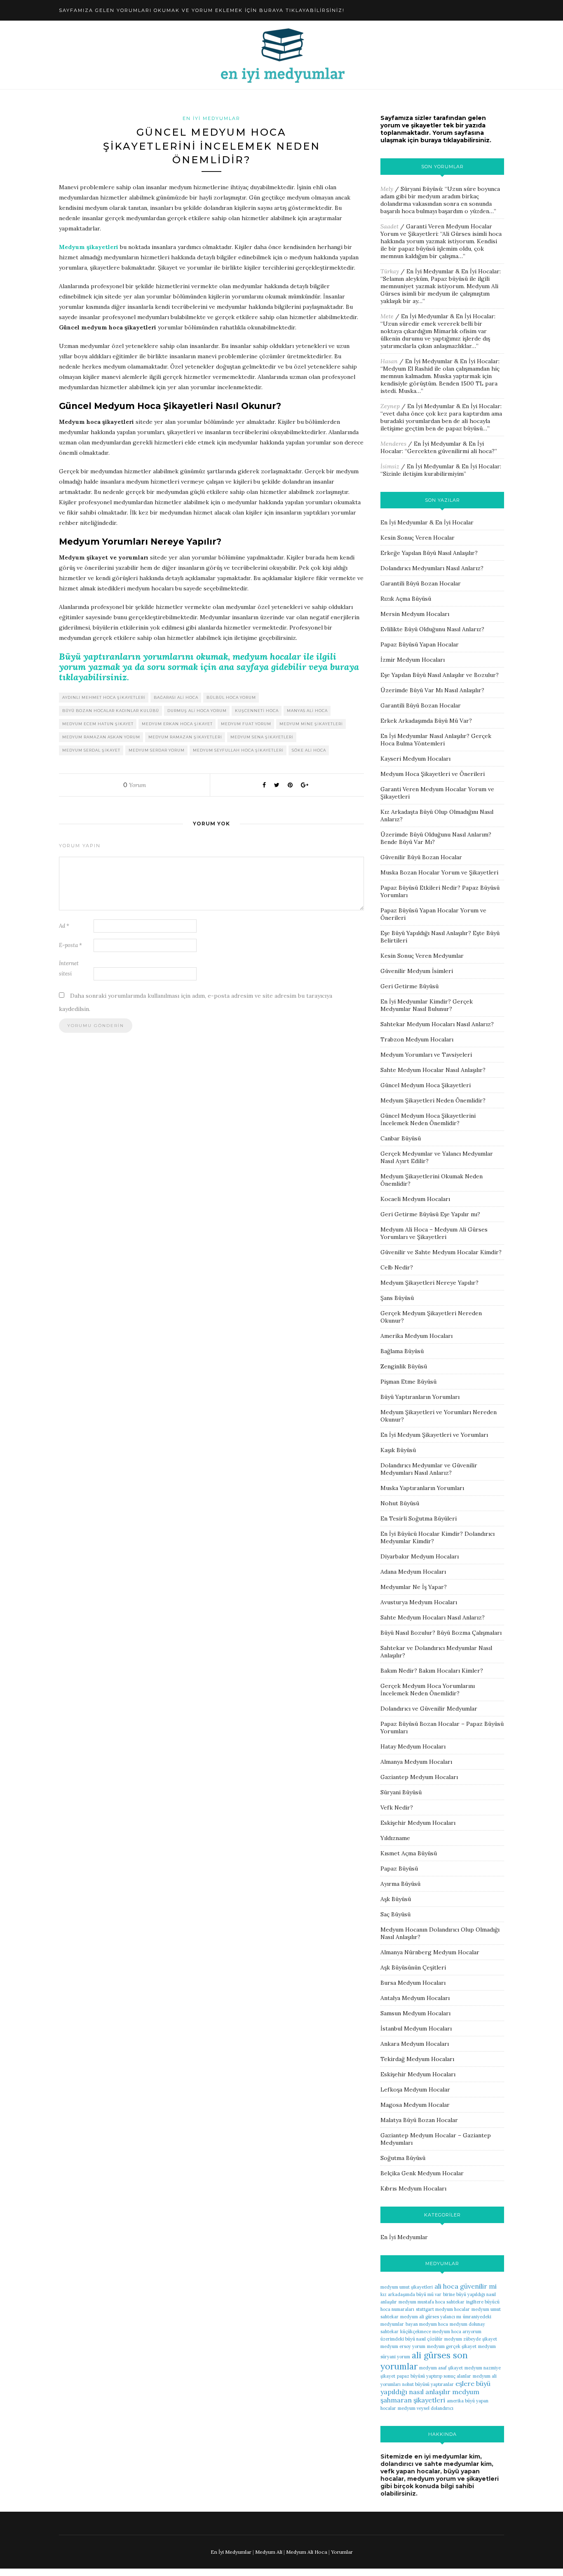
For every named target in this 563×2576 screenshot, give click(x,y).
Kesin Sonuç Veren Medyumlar (422, 956)
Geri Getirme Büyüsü (409, 986)
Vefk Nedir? (397, 1807)
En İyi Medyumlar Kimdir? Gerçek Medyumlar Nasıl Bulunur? (427, 1005)
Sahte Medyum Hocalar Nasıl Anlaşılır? (433, 1070)
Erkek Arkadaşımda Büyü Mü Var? (426, 721)
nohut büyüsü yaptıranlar (428, 2384)
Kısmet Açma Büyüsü (409, 1853)
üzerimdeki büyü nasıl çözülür (412, 2339)
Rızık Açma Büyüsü (406, 599)
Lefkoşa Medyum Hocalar (415, 2089)
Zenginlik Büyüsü (404, 1366)
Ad (64, 926)
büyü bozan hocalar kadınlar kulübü (111, 711)
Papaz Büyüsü (399, 1869)
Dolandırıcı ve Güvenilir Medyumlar (429, 1709)
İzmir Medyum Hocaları (413, 660)
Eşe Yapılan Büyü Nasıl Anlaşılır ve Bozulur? (440, 675)
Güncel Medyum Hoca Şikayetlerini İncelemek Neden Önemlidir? (428, 1119)
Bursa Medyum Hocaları (413, 1983)
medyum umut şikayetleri (407, 2287)
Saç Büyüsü (395, 1914)
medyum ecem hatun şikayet (98, 724)
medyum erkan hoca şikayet (177, 724)
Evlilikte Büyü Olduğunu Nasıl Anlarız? (432, 629)
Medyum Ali (269, 2552)
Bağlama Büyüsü (402, 1351)
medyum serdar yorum (157, 750)
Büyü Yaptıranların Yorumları (420, 1397)
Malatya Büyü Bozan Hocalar (419, 2120)
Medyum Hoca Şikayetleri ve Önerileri (433, 774)
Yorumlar (342, 2552)
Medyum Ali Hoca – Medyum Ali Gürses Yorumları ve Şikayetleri (434, 1233)
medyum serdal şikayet (91, 750)
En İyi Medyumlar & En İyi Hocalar (453, 271)
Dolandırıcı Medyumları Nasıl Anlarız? (432, 568)
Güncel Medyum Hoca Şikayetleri (426, 1085)
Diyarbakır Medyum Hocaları (420, 1556)
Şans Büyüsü (397, 1298)
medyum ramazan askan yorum (101, 737)
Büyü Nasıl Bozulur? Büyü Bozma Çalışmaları (441, 1633)
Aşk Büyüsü (396, 1899)
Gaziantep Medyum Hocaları (419, 1777)
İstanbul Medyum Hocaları (416, 2028)
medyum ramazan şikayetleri (185, 737)
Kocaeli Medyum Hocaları (415, 1199)
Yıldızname (395, 1838)
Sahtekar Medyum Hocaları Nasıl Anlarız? (437, 1024)
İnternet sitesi (69, 968)
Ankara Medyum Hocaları (415, 2044)
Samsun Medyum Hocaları (415, 2013)
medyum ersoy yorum (403, 2346)
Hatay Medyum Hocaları (413, 1746)
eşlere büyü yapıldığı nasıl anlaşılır (435, 2388)
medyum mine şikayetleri (311, 724)
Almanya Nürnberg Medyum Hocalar (430, 1952)
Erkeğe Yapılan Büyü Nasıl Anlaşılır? (429, 553)
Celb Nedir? (397, 1267)
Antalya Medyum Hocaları (415, 1998)
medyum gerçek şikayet (452, 2346)
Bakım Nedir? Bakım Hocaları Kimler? (432, 1671)
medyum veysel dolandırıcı (426, 2408)
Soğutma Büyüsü (403, 2158)
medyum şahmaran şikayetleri (430, 2396)
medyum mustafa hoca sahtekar (432, 2302)
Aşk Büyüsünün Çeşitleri (413, 1967)
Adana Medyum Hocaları (413, 1572)
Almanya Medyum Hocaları (416, 1762)
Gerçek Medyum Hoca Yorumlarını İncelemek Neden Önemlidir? (428, 1690)
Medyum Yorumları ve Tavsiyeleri (426, 1055)
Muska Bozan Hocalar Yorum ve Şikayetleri (439, 872)
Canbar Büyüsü (401, 1138)
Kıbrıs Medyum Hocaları (413, 2188)
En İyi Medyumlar (211, 118)
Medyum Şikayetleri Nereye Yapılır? (429, 1283)
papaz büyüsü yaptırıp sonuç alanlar (434, 2376)
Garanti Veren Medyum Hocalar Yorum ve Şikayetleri (436, 230)
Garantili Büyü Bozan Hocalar (421, 583)
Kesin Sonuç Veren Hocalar (418, 538)
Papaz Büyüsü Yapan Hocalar (420, 644)
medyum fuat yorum (246, 724)
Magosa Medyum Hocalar (415, 2105)
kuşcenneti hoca (257, 711)
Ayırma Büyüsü (400, 1884)
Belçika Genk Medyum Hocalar (422, 2173)
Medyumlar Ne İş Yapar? (414, 1587)
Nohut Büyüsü (400, 1503)
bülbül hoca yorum (231, 697)
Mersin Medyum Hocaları (415, 614)
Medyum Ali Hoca (307, 2552)
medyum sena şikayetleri (262, 737)
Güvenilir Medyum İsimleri (417, 971)
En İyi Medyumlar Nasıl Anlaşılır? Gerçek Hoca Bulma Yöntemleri (436, 740)
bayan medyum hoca (427, 2324)
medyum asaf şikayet (441, 2368)
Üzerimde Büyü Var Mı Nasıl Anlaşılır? (432, 690)
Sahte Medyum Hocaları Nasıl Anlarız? (433, 1617)
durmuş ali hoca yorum (197, 711)
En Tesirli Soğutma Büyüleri (419, 1518)
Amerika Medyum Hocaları (416, 1336)
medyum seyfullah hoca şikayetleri (238, 750)
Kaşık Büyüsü (398, 1450)
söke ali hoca (309, 750)
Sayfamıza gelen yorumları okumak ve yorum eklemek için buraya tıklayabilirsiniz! (202, 10)
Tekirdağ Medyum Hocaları (417, 2059)
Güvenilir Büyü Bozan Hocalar (421, 857)
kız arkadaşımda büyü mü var (411, 2294)
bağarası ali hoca (176, 697)
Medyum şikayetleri (89, 247)
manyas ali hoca (307, 711)
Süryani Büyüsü (421, 189)
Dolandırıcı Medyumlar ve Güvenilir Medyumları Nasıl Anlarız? (429, 1469)
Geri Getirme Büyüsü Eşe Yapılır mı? (430, 1214)
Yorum (135, 785)
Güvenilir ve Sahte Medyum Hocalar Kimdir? (441, 1252)
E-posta (70, 945)
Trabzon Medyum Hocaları (417, 1039)
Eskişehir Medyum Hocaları (418, 1823)
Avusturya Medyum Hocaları (419, 1602)
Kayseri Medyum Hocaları (415, 759)
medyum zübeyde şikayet (471, 2339)
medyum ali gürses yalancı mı (431, 2317)
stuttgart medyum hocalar (443, 2309)
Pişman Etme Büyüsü (408, 1382)
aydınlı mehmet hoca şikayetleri (104, 697)
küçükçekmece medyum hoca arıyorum (441, 2332)
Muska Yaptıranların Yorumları (422, 1488)
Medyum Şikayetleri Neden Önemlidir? (433, 1100)
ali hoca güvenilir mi (466, 2286)
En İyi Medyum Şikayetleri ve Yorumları (434, 1435)
